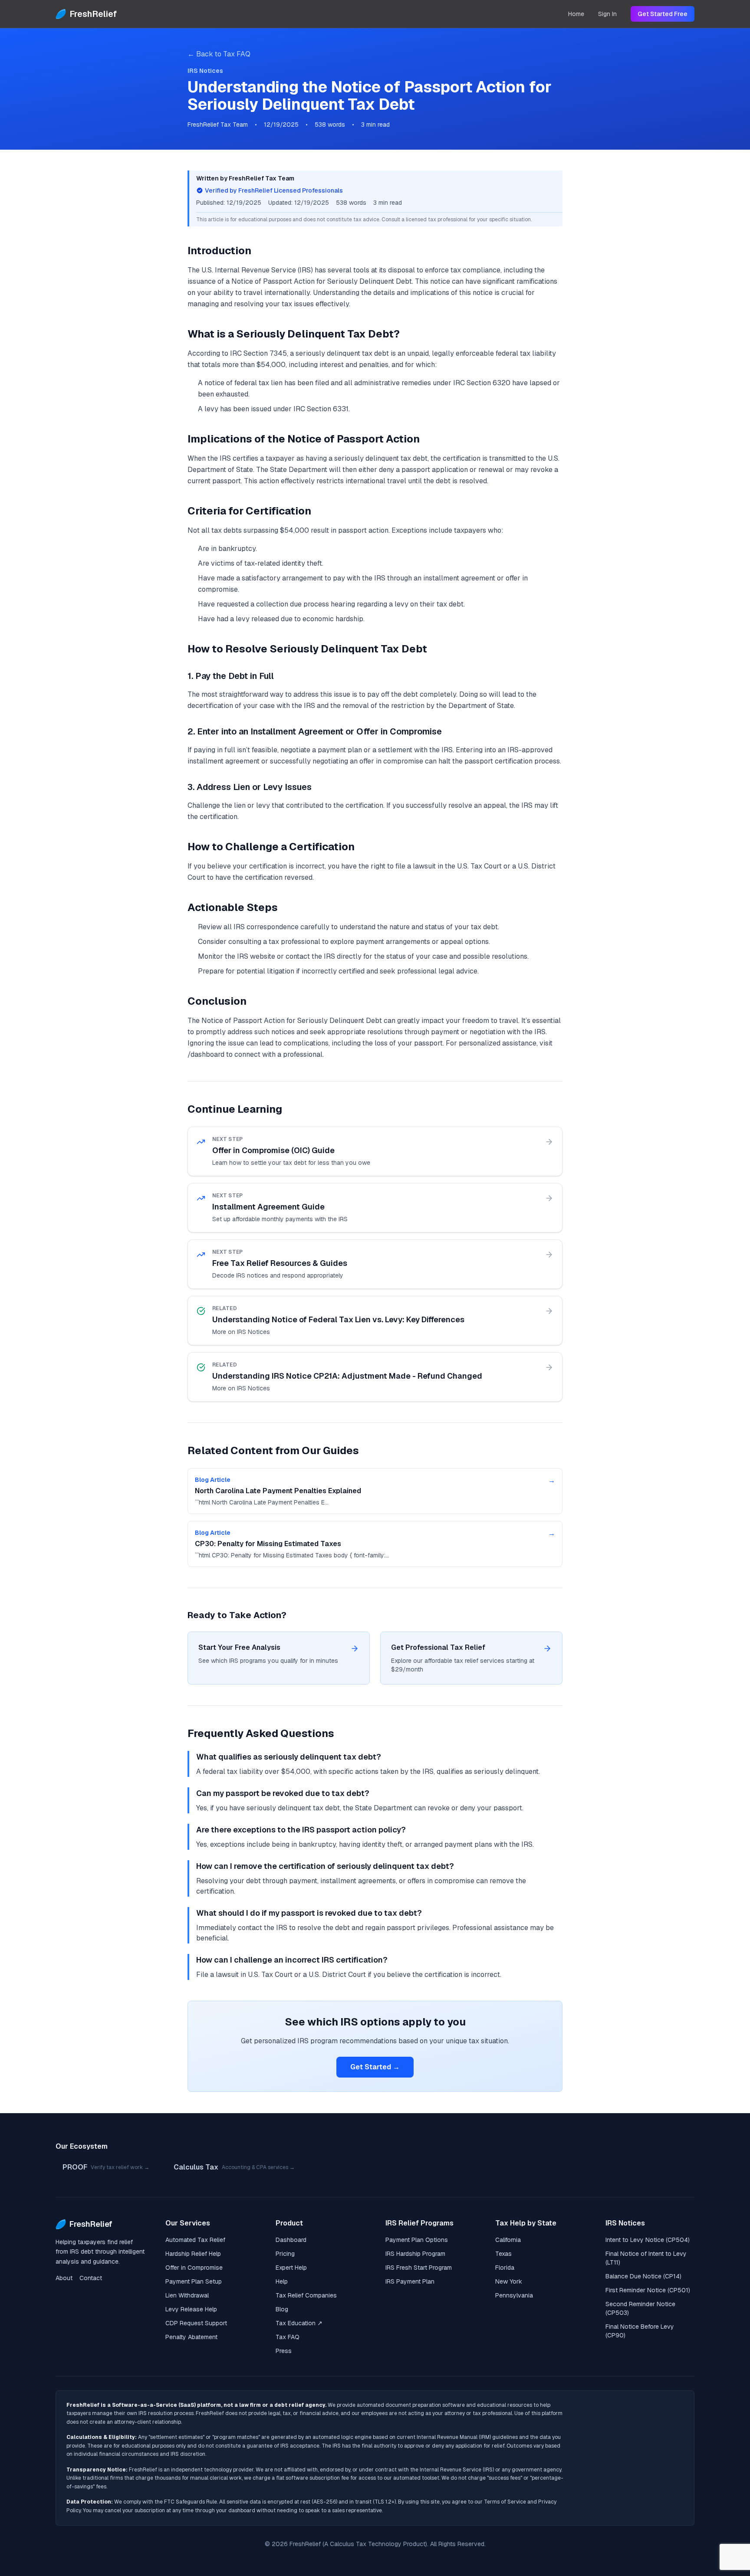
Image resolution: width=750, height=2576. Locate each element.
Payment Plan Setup (194, 2281)
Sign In (607, 14)
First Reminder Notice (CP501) (648, 2290)
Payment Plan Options (417, 2240)
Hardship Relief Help (193, 2254)
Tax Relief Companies (306, 2295)
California (508, 2240)
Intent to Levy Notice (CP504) (648, 2240)
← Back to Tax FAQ (219, 54)
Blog (282, 2309)
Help (282, 2281)
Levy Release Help (191, 2309)
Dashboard (291, 2240)
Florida (505, 2268)
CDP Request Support (196, 2323)
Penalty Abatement (191, 2337)
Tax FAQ (288, 2337)
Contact (91, 2278)
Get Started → (375, 2067)
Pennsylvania (514, 2295)
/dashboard (206, 1054)
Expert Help (291, 2268)
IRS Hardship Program (415, 2254)
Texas (503, 2254)
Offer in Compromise (194, 2268)
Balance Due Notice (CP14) (643, 2276)
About (64, 2278)
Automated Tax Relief (195, 2240)
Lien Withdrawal (187, 2295)
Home (576, 14)
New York (509, 2281)
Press (284, 2351)
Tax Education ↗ (299, 2323)
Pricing (285, 2254)
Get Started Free (663, 14)
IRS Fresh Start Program (419, 2268)
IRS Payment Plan (410, 2281)
